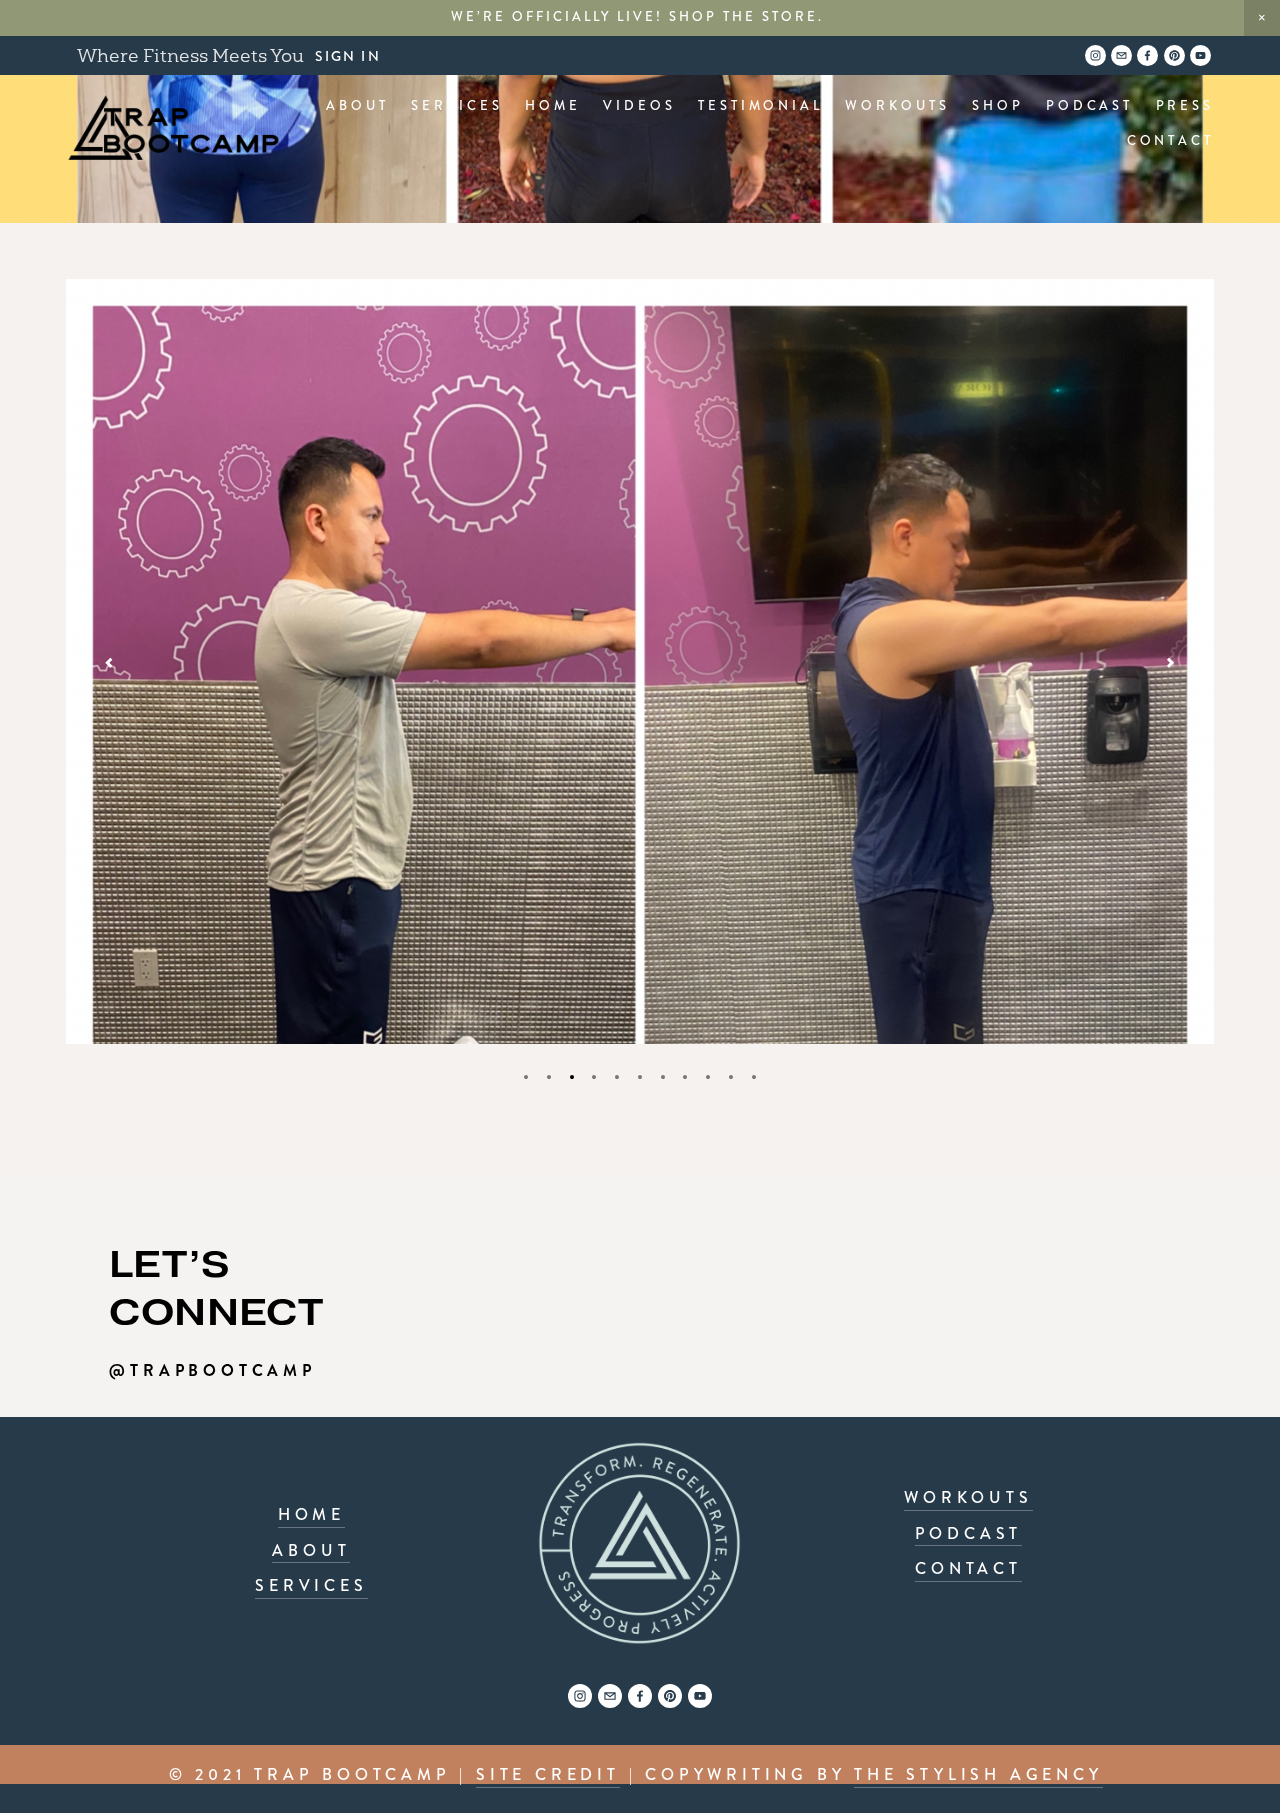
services (311, 1585)
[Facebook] (640, 1696)
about (311, 1550)
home (311, 1514)
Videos (639, 106)
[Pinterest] (670, 1696)
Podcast (1089, 106)
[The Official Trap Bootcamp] (580, 1696)
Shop (998, 106)
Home (553, 106)
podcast (969, 1533)
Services (457, 106)
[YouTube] (700, 1696)
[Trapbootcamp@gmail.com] (610, 1696)
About (357, 106)
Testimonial (760, 106)
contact (968, 1568)
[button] (1262, 18)
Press (1185, 106)
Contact (1170, 141)
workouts (968, 1497)
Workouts (897, 106)
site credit (548, 1774)
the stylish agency (978, 1774)
